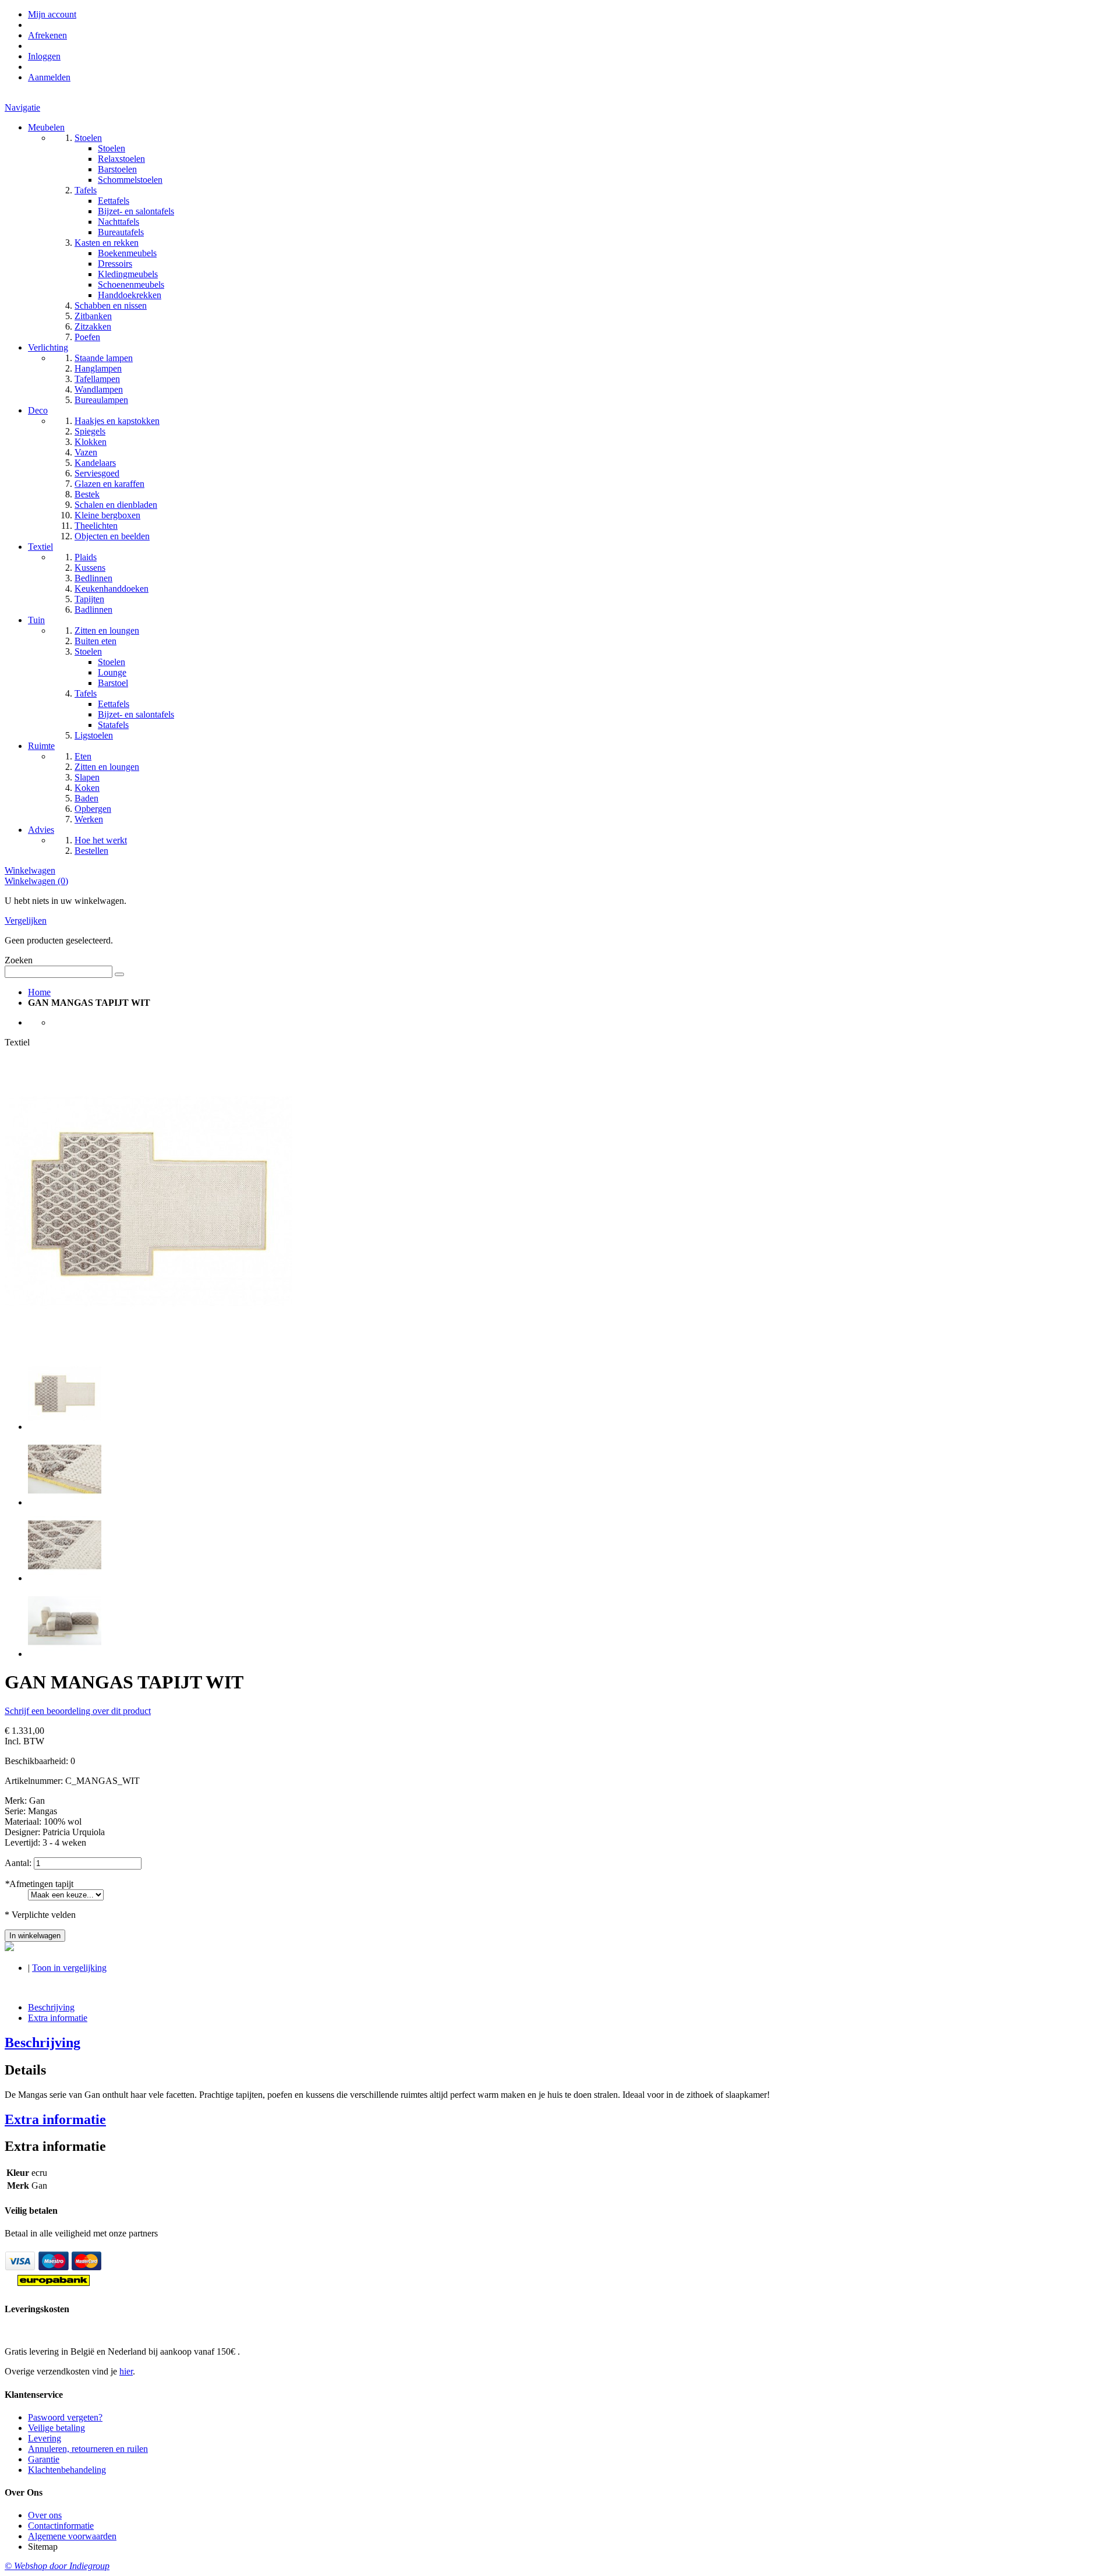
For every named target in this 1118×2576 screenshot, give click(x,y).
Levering (45, 2438)
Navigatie (22, 107)
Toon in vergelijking (69, 1968)
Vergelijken (26, 920)
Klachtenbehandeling (67, 2470)
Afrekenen (47, 35)
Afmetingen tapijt (39, 1884)
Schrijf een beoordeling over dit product (78, 1711)
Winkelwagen (30, 870)
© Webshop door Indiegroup (57, 2566)
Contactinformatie (61, 2526)
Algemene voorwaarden (72, 2536)
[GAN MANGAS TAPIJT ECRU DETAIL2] (65, 1578)
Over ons (45, 2515)
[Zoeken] (119, 974)
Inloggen (44, 56)
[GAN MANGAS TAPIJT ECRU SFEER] (65, 1654)
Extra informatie (58, 2018)
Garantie (44, 2459)
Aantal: (18, 1863)
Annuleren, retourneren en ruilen (88, 2449)
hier (126, 2371)
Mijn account (52, 14)
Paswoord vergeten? (65, 2417)
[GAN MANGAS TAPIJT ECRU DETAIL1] (65, 1502)
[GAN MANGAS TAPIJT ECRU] (65, 1427)
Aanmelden (49, 77)
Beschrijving (51, 2007)
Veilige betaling (56, 2428)
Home (39, 992)
